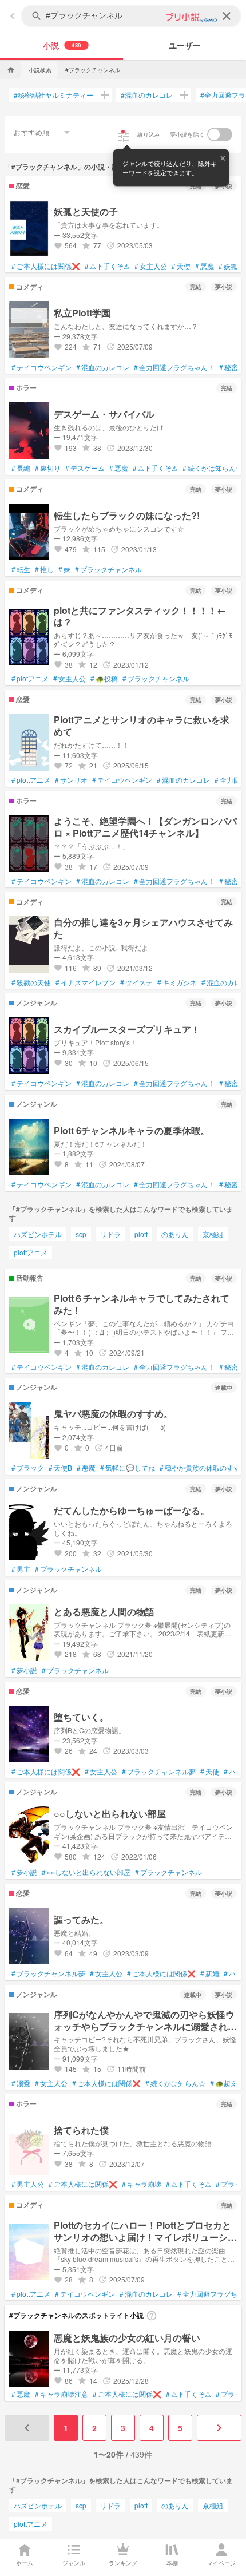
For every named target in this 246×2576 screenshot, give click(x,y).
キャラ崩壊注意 (61, 2394)
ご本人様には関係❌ (46, 266)
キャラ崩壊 (142, 2184)
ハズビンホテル (38, 1234)
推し (44, 569)
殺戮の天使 (31, 982)
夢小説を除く (188, 134)
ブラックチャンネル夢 (159, 1772)
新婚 (210, 1973)
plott (141, 1234)
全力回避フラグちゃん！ (174, 367)
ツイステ (136, 982)
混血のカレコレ (147, 95)
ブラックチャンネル (108, 569)
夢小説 (24, 1670)
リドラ (110, 1234)
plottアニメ (31, 780)
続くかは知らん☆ (213, 468)
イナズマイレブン (86, 982)
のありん (175, 1234)
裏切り (48, 468)
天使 (181, 266)
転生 (21, 569)
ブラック (28, 1468)
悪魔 (205, 266)
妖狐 (228, 266)
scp (81, 1234)
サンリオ (71, 780)
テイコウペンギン (41, 367)
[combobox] (42, 132)
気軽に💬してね (128, 1468)
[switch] (220, 134)
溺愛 (21, 2083)
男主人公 (28, 2184)
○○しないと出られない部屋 (86, 1872)
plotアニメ (30, 679)
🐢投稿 (104, 679)
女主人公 (151, 266)
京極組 (213, 1234)
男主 (21, 1569)
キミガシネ (177, 982)
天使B (60, 1468)
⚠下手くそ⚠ (107, 266)
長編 (21, 468)
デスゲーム (85, 468)
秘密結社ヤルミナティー (53, 95)
